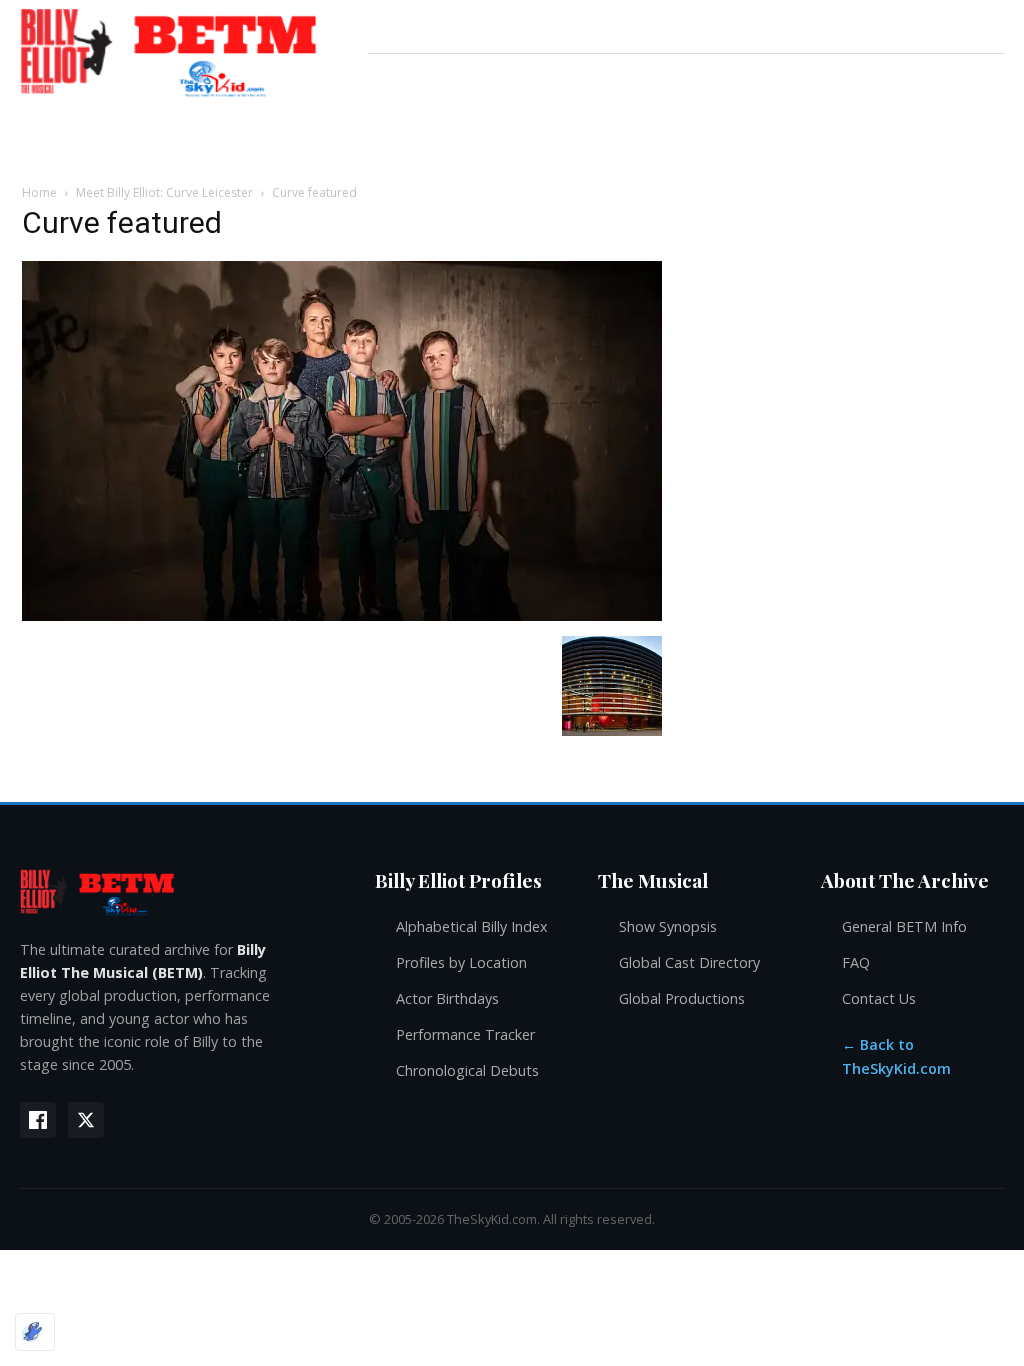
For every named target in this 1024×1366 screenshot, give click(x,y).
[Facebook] (38, 1120)
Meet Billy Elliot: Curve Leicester (164, 192)
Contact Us (879, 998)
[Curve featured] (342, 615)
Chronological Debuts (467, 1070)
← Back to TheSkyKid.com (896, 1056)
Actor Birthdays (447, 998)
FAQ (856, 962)
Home (39, 192)
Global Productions (682, 998)
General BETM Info (904, 926)
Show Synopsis (668, 926)
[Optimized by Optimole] (35, 1332)
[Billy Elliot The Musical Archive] (177, 891)
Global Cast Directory (689, 962)
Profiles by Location (461, 962)
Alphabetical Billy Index (472, 926)
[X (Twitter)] (86, 1120)
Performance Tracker (465, 1034)
